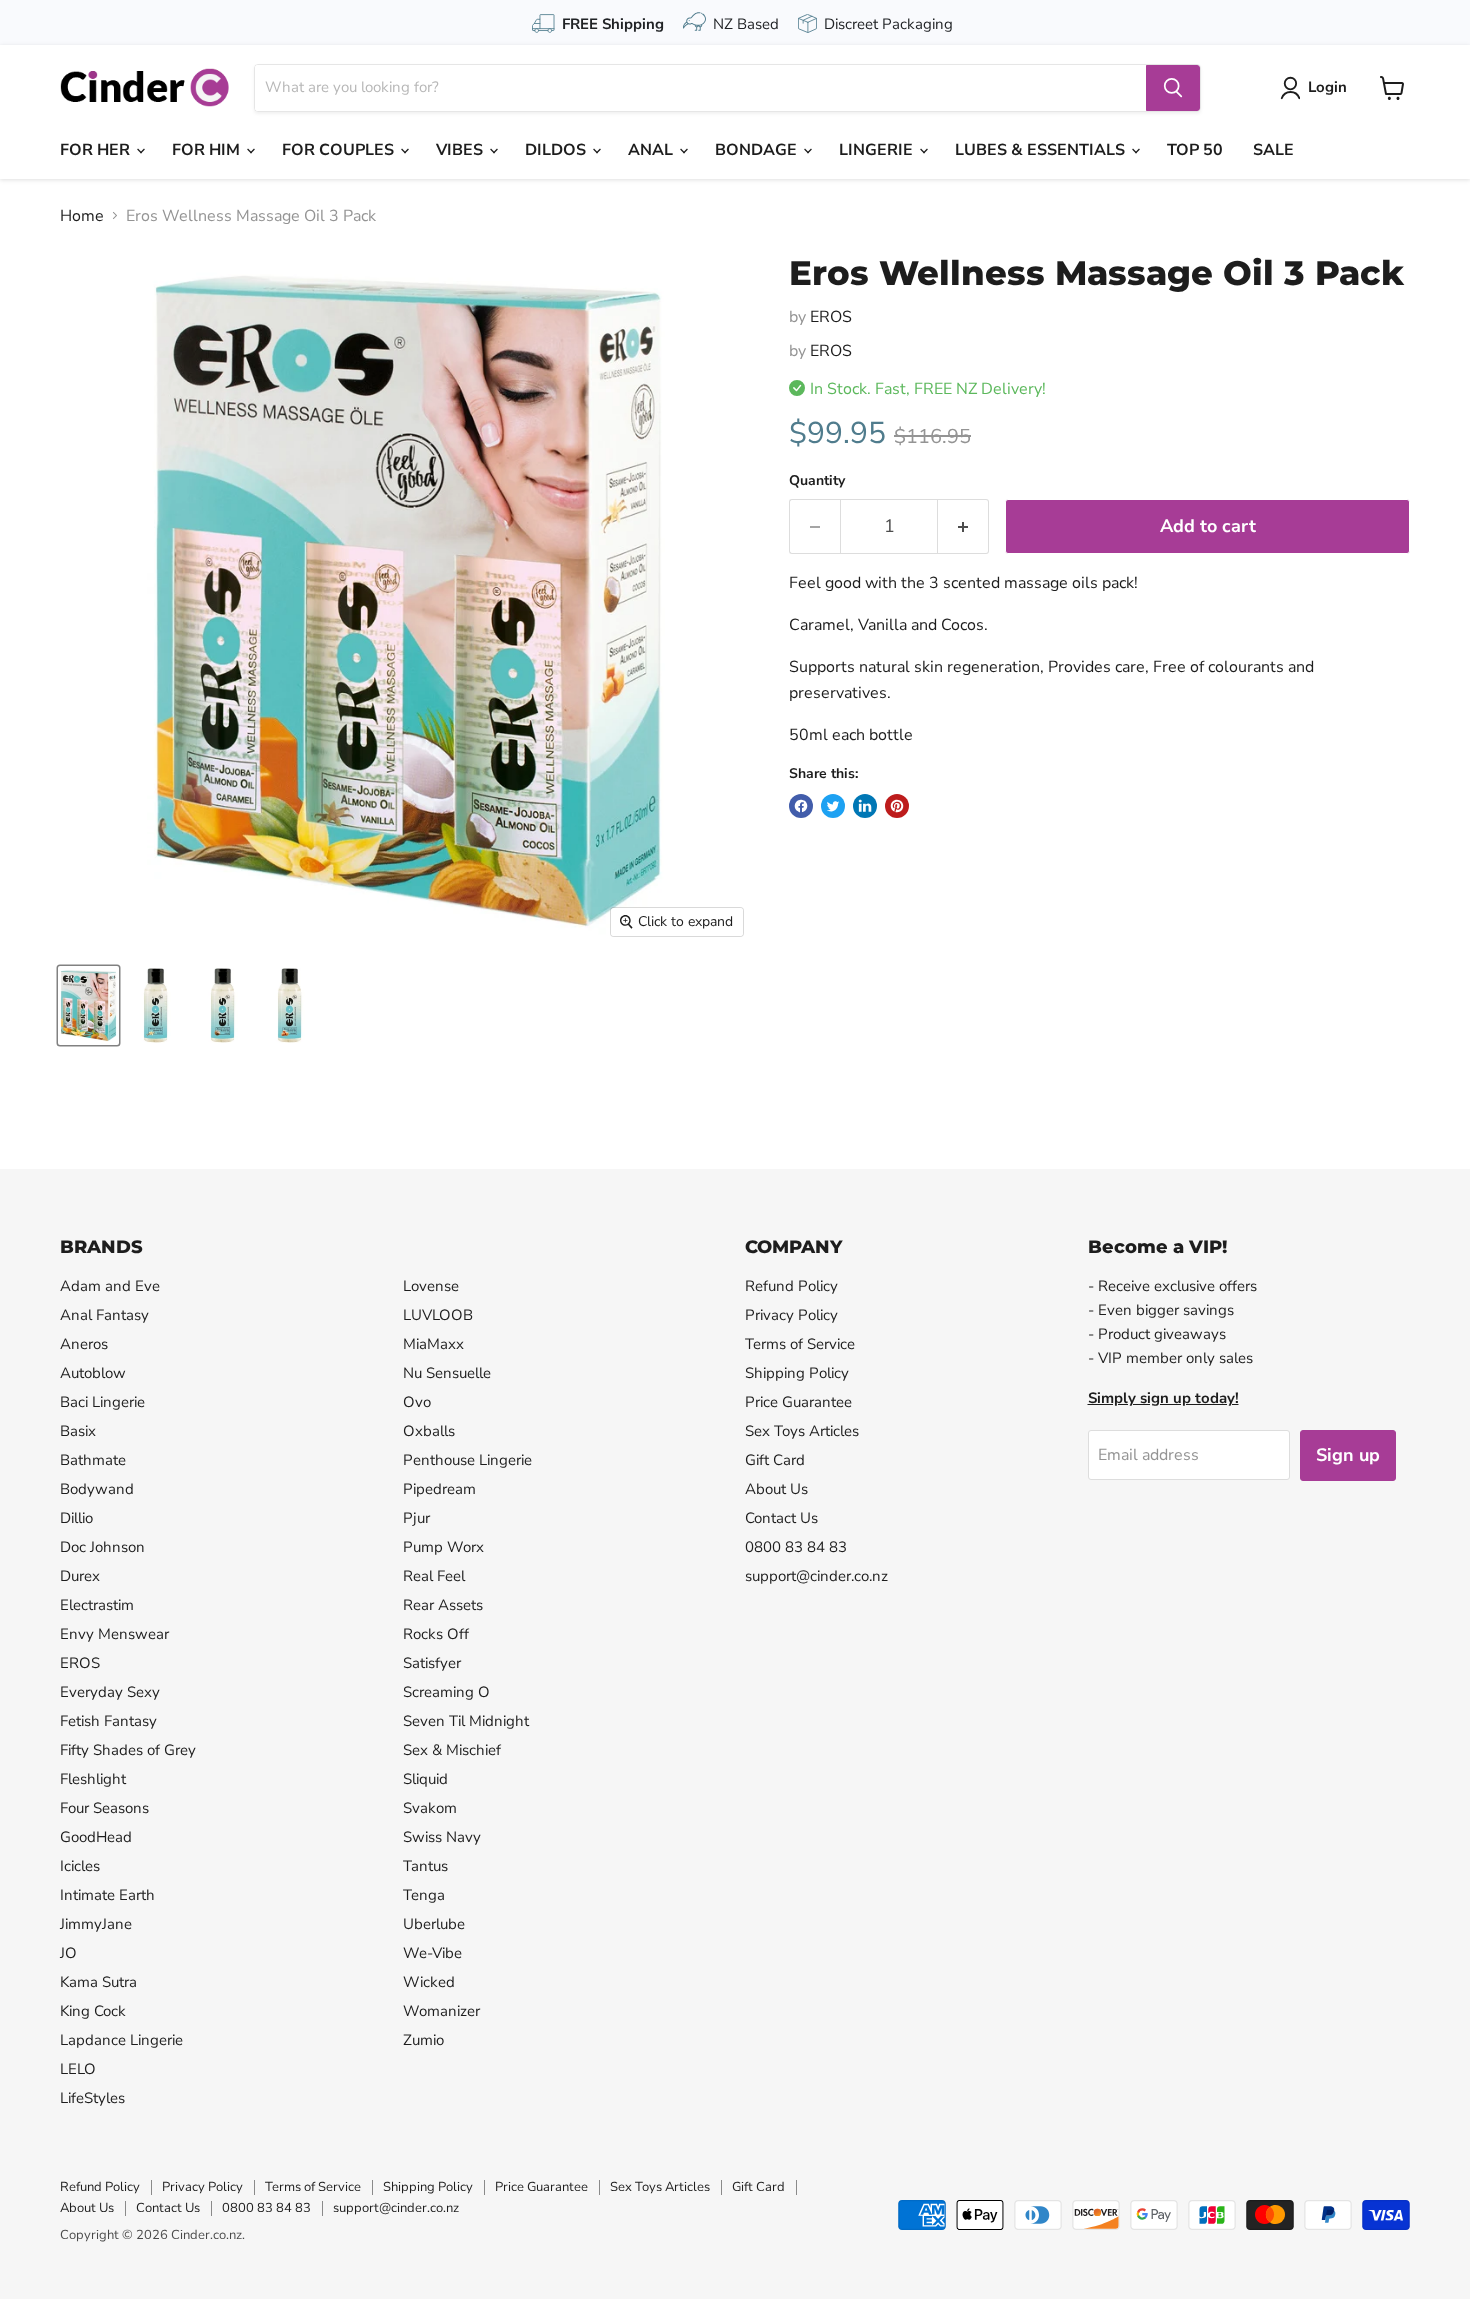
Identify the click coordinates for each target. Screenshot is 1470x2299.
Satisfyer (432, 1663)
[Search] (1173, 88)
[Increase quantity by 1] (963, 526)
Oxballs (429, 1431)
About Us (776, 1489)
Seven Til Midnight (466, 1721)
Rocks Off (436, 1634)
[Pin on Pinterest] (897, 806)
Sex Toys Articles (802, 1431)
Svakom (430, 1808)
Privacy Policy (791, 1315)
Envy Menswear (114, 1634)
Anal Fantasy (104, 1315)
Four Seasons (104, 1808)
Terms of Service (800, 1344)
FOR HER (97, 150)
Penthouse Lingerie (467, 1460)
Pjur (416, 1518)
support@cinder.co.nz (816, 1576)
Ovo (417, 1402)
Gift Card (775, 1460)
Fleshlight (93, 1779)
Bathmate (93, 1460)
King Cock (93, 2011)
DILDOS (557, 150)
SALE (1273, 150)
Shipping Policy (797, 1373)
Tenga (424, 1895)
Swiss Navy (442, 1837)
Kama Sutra (98, 1982)
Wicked (429, 1982)
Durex (80, 1576)
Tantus (425, 1866)
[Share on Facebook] (801, 806)
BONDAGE (758, 150)
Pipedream (439, 1489)
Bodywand (97, 1489)
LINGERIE (878, 150)
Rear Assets (443, 1605)
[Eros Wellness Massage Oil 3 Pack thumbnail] (88, 1005)
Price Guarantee (798, 1402)
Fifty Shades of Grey (128, 1750)
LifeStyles (92, 2098)
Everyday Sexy (110, 1692)
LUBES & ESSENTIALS (1042, 150)
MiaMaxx (433, 1344)
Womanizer (441, 2011)
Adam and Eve (110, 1286)
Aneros (84, 1344)
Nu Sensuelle (447, 1373)
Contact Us (781, 1518)
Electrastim (97, 1605)
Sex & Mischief (452, 1750)
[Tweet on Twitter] (833, 806)
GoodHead (96, 1837)
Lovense (431, 1286)
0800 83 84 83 (796, 1547)
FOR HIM (208, 150)
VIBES (461, 150)
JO (68, 1953)
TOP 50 (1195, 150)
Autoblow (93, 1373)
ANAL (652, 150)
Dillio (76, 1518)
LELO (78, 2069)
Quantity (817, 481)
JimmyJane (96, 1924)
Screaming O (446, 1692)
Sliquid (425, 1779)
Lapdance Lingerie (121, 2040)
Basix (78, 1431)
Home (82, 216)
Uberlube (434, 1924)
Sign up (1348, 1455)
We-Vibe (432, 1953)
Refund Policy (791, 1286)
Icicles (80, 1866)
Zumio (423, 2040)
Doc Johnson (102, 1547)
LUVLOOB (438, 1315)
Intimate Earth (107, 1895)
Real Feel (434, 1576)
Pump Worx (443, 1547)
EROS (831, 317)
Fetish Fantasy (108, 1721)
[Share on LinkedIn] (865, 806)
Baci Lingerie (102, 1402)
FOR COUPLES (340, 150)
